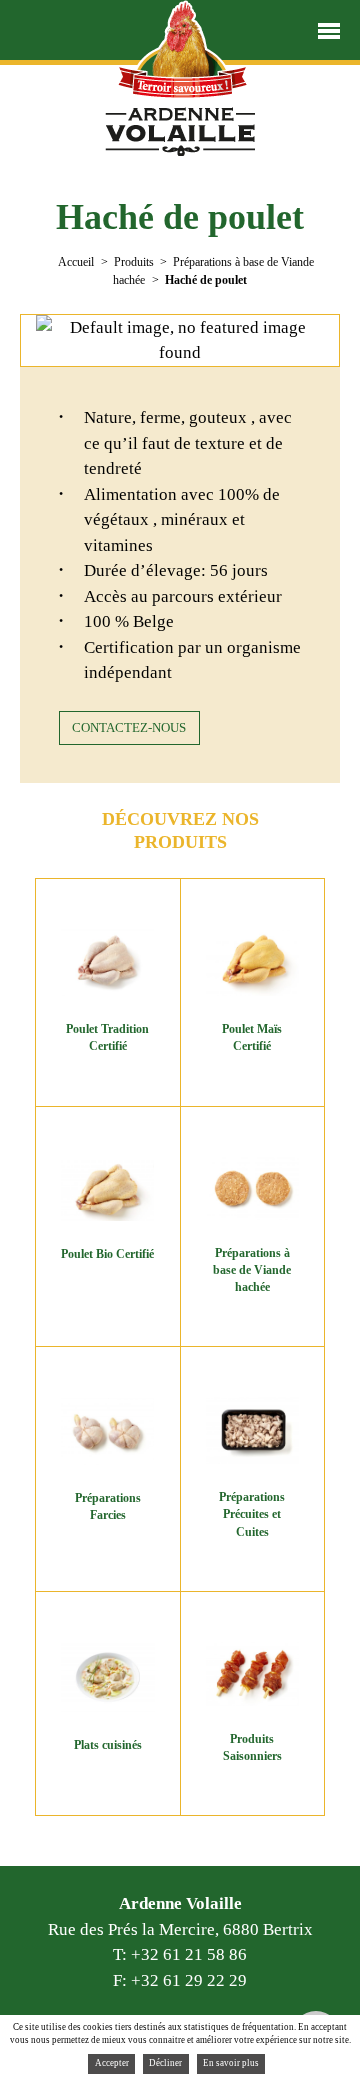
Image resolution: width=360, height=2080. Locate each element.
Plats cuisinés (108, 1745)
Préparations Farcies (108, 1506)
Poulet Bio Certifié (107, 1254)
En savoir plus (231, 2063)
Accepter (112, 2063)
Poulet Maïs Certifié (252, 1037)
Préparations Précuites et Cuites (252, 1514)
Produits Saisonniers (252, 1747)
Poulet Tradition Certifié (107, 1037)
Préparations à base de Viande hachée (252, 1270)
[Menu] (329, 31)
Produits (134, 262)
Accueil (76, 262)
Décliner (165, 2063)
